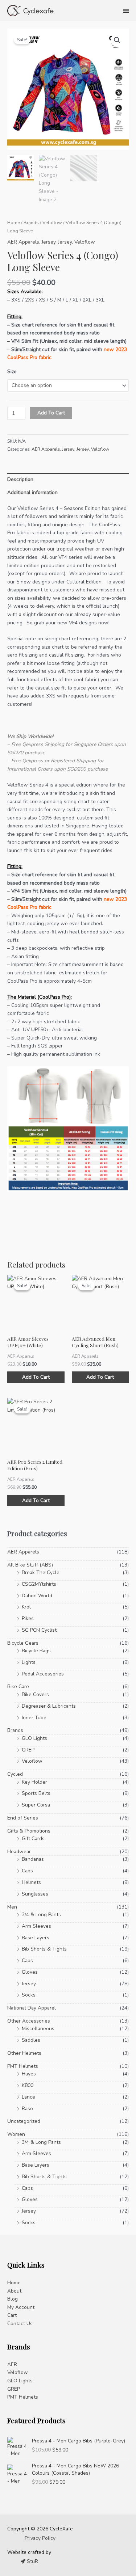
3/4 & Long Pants (41, 1915)
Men (12, 1907)
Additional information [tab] (32, 492)
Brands (31, 222)
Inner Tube (34, 1718)
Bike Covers (35, 1694)
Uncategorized (24, 2121)
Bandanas (33, 1859)
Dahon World (37, 1596)
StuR (32, 2561)
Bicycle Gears (23, 1643)
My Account (21, 2307)
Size (12, 372)
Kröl (26, 1607)
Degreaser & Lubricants (49, 1706)
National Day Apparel (32, 2008)
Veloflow (52, 222)
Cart (12, 2315)
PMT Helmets (23, 2066)
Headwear (19, 1852)
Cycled (15, 1774)
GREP (28, 1750)
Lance (28, 2097)
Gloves (30, 1972)
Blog (13, 2299)
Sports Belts (36, 1793)
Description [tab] (20, 479)
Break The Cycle (41, 1572)
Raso (27, 2109)
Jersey (49, 242)
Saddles (31, 2040)
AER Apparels (23, 242)
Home (14, 222)
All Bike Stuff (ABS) (30, 1565)
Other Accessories (29, 2021)
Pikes (28, 1618)
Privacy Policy (40, 2538)
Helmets (31, 1882)
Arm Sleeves (36, 1926)
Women (16, 2134)
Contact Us (20, 2324)
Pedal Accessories (43, 1674)
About (14, 2291)
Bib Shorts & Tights (44, 1949)
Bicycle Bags (36, 1651)
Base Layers (36, 1938)
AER (12, 2364)
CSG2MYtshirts (39, 1584)
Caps (27, 1871)
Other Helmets (24, 2053)
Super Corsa (36, 1805)
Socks (29, 1995)
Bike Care (18, 1687)
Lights (29, 1662)
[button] (117, 40)
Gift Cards (33, 1839)
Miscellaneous (38, 2029)
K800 (28, 2085)
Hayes (29, 2074)
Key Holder (34, 1782)
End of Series (23, 1818)
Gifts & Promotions (29, 1831)
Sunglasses (35, 1894)
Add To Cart (51, 413)
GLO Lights (34, 1738)
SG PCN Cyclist (39, 1630)
